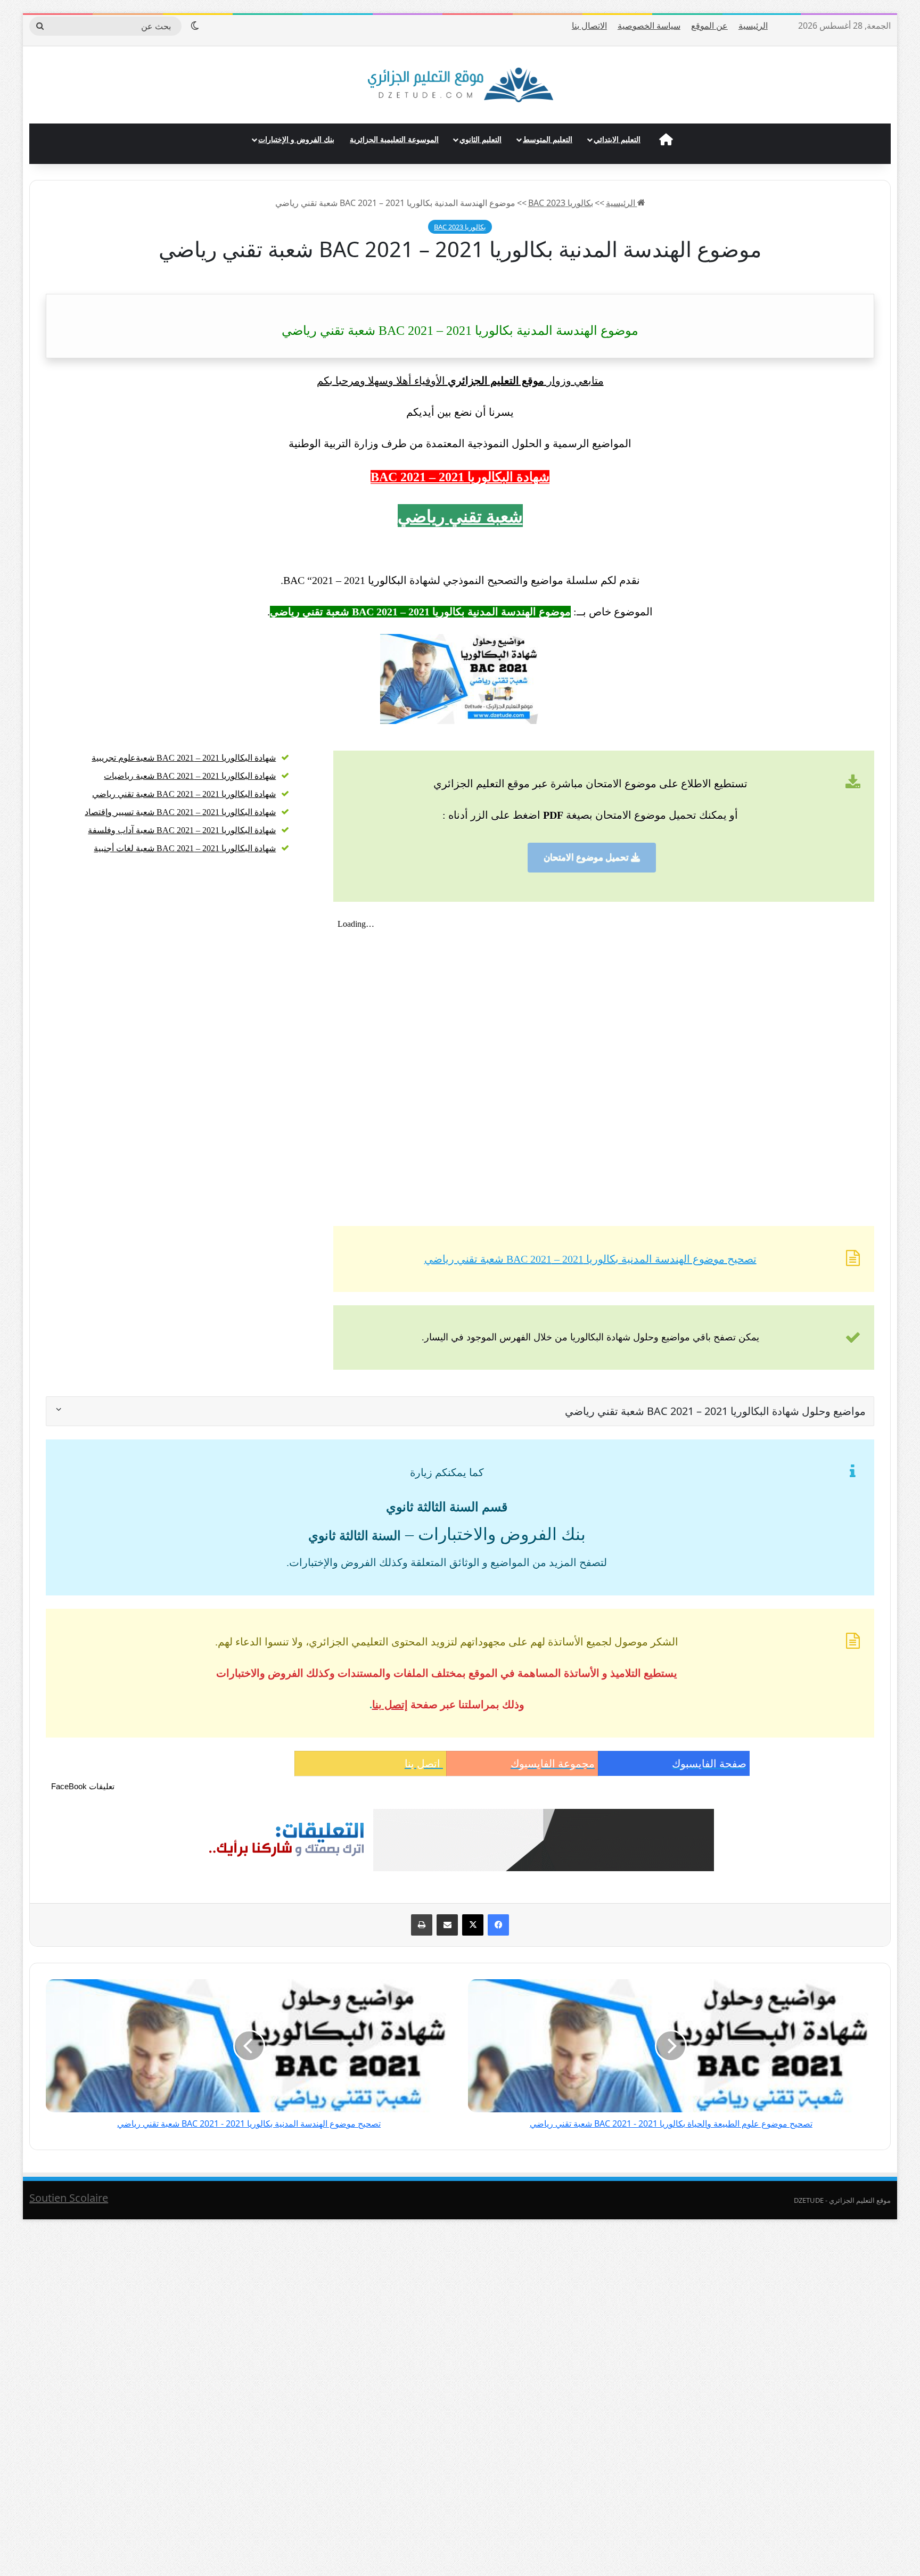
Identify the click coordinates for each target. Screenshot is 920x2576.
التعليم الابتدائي (617, 139)
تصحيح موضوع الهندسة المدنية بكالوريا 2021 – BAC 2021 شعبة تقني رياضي (590, 1259)
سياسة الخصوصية (649, 26)
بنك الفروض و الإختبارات (296, 139)
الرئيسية (753, 26)
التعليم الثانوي (480, 139)
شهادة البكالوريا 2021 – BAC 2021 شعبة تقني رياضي (184, 794)
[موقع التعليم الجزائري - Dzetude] (460, 85)
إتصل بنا (390, 1705)
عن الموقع (709, 26)
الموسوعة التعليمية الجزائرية (394, 139)
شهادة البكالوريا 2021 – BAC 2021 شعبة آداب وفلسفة (182, 830)
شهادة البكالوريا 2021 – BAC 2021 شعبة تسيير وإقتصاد (180, 812)
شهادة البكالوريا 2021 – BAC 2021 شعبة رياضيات (190, 776)
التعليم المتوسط (548, 139)
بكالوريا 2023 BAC (561, 203)
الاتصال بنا (589, 26)
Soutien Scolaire (69, 2198)
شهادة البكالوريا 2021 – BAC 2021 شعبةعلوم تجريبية (184, 758)
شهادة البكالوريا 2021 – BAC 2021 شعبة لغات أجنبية (185, 848)
